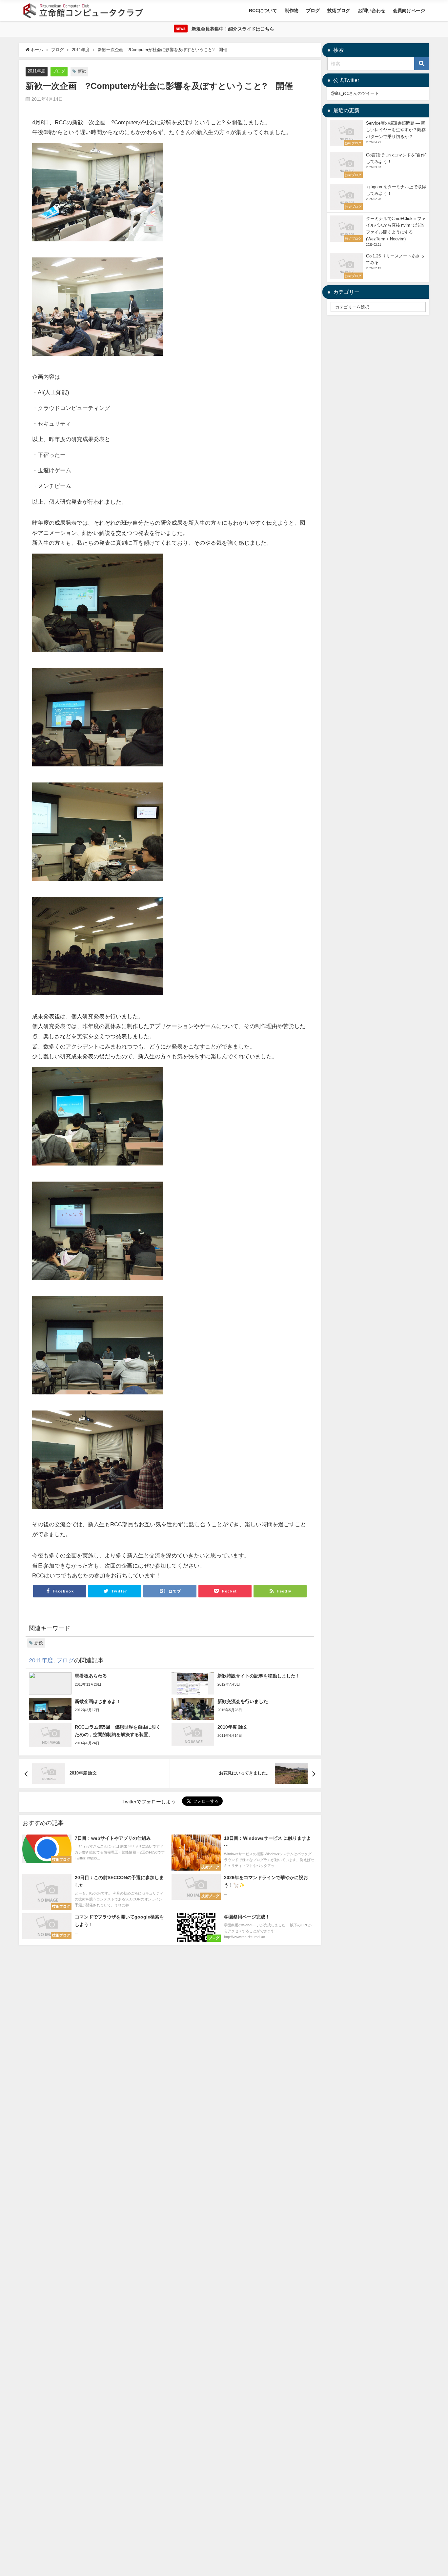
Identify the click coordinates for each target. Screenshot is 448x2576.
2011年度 (36, 71)
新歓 (82, 71)
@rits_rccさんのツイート (355, 93)
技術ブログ (339, 10)
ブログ (313, 10)
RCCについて (263, 10)
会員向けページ (409, 10)
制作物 (292, 10)
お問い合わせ (372, 10)
